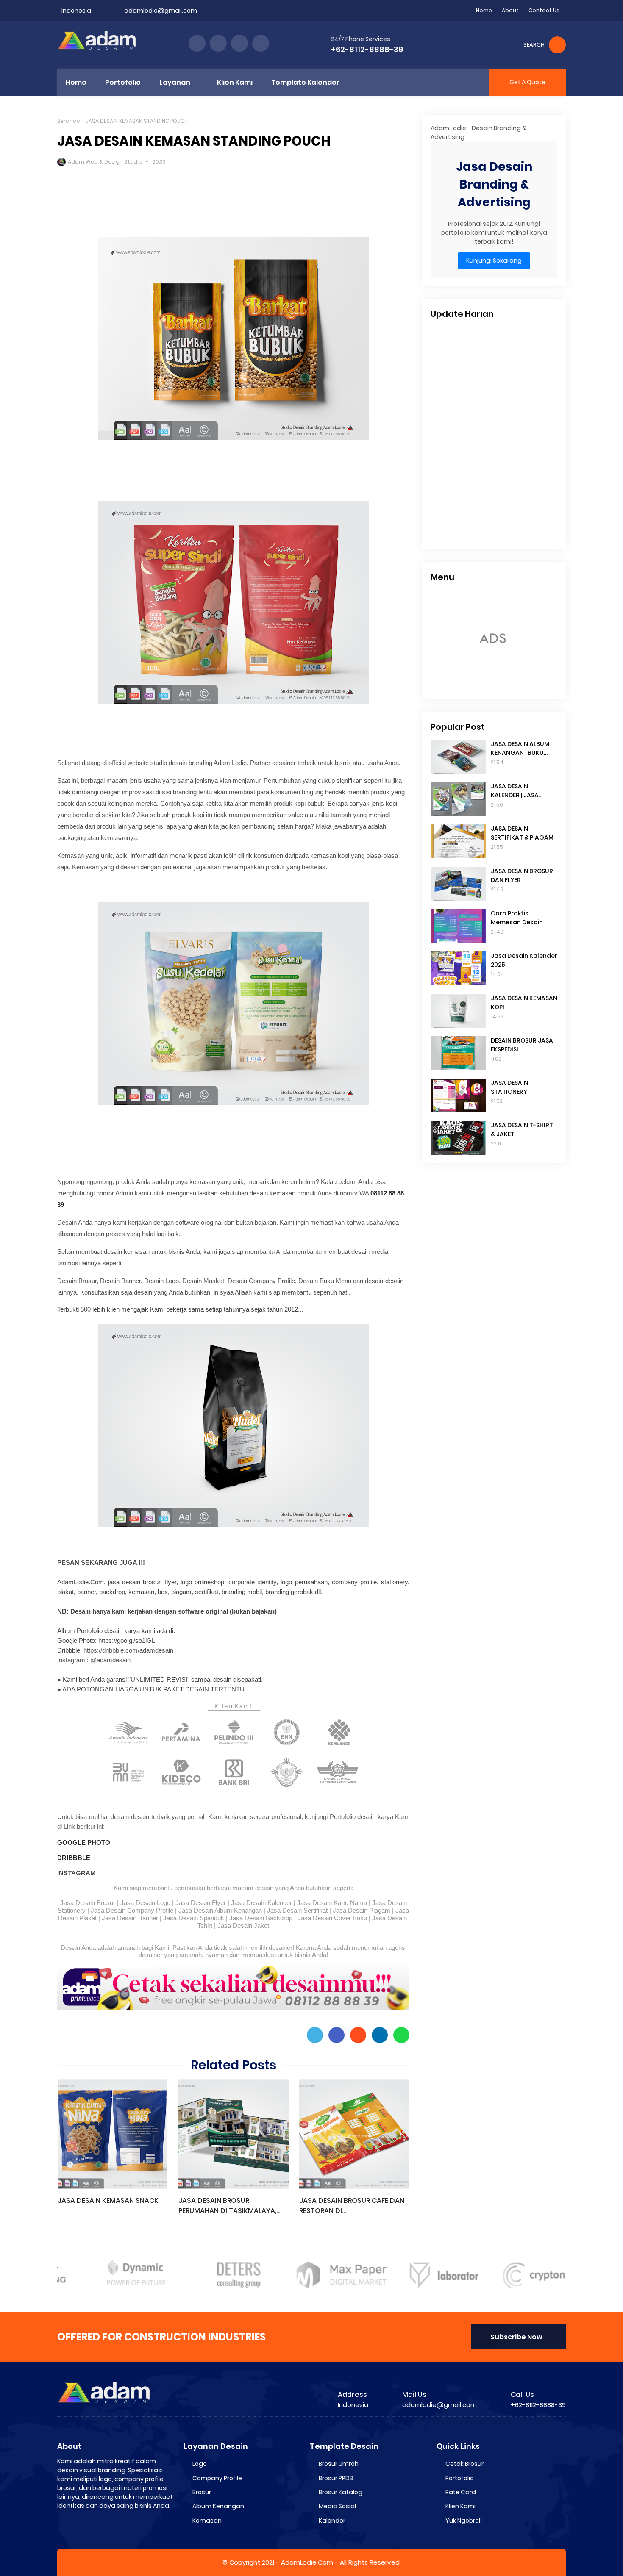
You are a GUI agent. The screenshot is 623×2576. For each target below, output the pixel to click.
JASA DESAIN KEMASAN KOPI (524, 1002)
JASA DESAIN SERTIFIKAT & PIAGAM (522, 833)
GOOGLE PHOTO (84, 1843)
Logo (200, 2464)
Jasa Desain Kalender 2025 (524, 960)
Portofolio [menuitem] (123, 82)
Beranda (69, 121)
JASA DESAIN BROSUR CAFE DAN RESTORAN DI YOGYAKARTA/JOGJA (352, 2206)
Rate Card (461, 2492)
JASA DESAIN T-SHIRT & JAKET (522, 1130)
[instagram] (239, 43)
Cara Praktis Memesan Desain (517, 918)
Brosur (202, 2492)
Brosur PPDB (336, 2478)
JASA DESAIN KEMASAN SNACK (108, 2200)
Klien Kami (460, 2506)
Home (484, 10)
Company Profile (217, 2478)
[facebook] (197, 43)
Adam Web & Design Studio (105, 162)
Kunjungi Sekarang (494, 261)
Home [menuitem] (76, 82)
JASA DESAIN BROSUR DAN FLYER (522, 875)
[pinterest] (261, 43)
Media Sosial (337, 2506)
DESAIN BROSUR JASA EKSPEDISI (522, 1045)
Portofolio (460, 2478)
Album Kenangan (218, 2506)
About (510, 10)
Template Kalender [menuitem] (305, 82)
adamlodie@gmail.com (161, 11)
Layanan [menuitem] (175, 82)
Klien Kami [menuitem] (235, 82)
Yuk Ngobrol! (464, 2521)
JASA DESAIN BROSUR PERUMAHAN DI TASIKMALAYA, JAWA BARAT (227, 2206)
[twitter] (218, 43)
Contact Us (544, 10)
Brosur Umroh (339, 2464)
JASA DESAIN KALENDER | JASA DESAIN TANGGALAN (521, 791)
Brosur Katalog (341, 2492)
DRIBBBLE (74, 1858)
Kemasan (207, 2521)
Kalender (332, 2521)
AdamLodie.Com (307, 2562)
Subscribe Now (516, 2337)
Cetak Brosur (464, 2464)
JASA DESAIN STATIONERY (509, 1087)
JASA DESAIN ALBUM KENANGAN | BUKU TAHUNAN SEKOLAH (520, 749)
